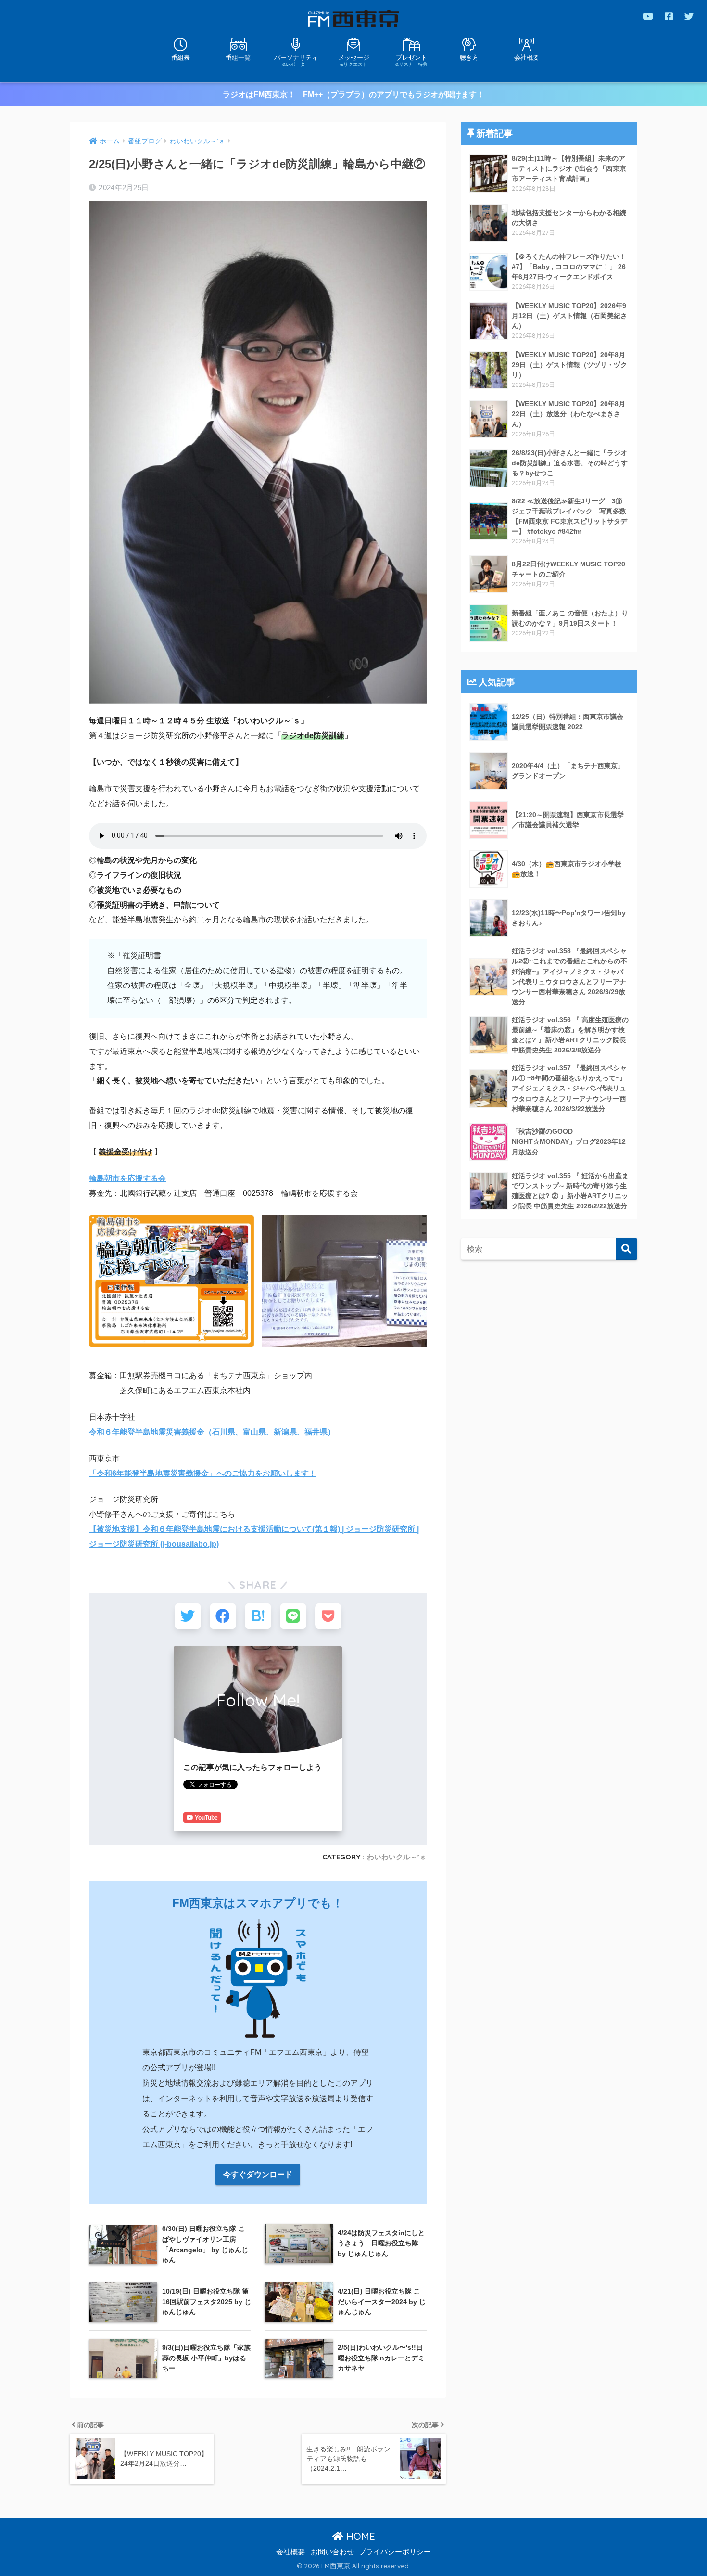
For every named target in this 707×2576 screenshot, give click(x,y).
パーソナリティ (296, 60)
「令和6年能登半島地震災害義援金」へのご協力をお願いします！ (203, 1473)
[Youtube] (648, 16)
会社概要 (527, 58)
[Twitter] (689, 16)
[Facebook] (669, 16)
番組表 (181, 58)
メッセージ (354, 60)
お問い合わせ (332, 2552)
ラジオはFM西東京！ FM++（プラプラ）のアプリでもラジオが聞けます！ (353, 95)
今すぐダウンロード (258, 2174)
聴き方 (469, 58)
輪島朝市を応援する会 (127, 1178)
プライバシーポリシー (395, 2552)
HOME (359, 2536)
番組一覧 (238, 58)
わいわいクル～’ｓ (397, 1857)
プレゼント (411, 60)
